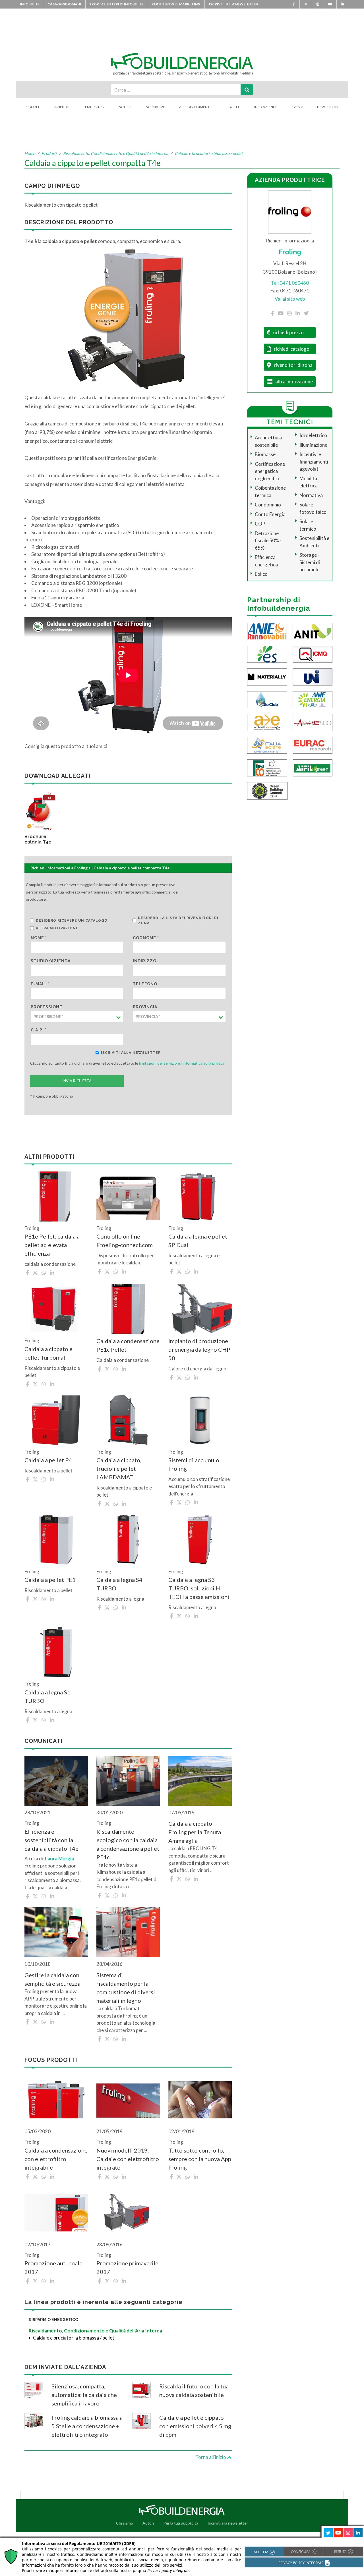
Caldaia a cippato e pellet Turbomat (48, 1353)
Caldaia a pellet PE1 (50, 1580)
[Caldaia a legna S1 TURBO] (56, 1652)
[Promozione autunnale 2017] (56, 2213)
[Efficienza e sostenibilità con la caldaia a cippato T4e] (56, 1781)
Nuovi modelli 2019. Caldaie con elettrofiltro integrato (128, 2159)
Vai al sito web (290, 299)
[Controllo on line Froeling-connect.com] (128, 1196)
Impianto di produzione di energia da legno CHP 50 (199, 1349)
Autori (148, 2523)
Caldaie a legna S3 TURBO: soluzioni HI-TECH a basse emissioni (199, 1588)
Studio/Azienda (51, 961)
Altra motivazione (57, 928)
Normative (155, 107)
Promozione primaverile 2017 (127, 2267)
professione (46, 1007)
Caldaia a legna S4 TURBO (119, 1584)
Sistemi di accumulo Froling (194, 1464)
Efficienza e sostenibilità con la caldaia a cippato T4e (51, 1840)
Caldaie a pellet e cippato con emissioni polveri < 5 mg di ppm (195, 2426)
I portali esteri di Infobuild (116, 4)
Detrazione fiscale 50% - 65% (268, 541)
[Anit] (313, 631)
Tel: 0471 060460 (290, 283)
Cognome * (146, 938)
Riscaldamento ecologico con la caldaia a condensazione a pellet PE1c (128, 1844)
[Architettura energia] (267, 722)
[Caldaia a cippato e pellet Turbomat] (56, 1309)
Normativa (311, 495)
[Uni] (313, 676)
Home (30, 153)
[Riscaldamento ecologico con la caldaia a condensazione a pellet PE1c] (128, 1781)
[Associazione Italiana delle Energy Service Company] (313, 722)
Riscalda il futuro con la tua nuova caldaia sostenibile (194, 2390)
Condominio (268, 505)
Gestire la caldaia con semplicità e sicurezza (52, 1979)
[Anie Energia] (313, 699)
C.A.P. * (39, 1030)
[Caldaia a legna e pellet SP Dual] (200, 1196)
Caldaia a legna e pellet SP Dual (198, 1241)
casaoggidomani (64, 4)
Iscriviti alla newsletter (234, 4)
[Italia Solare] (267, 744)
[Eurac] (313, 744)
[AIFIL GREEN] (313, 767)
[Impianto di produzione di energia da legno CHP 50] (200, 1309)
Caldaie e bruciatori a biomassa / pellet (209, 153)
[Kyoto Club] (267, 699)
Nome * (39, 938)
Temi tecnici (94, 107)
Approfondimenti (195, 107)
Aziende (62, 107)
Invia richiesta (77, 1081)
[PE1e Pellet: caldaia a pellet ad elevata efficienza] (56, 1196)
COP (260, 524)
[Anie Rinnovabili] (267, 631)
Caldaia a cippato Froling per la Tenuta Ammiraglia (195, 1832)
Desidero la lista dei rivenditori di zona (178, 921)
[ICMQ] (313, 654)
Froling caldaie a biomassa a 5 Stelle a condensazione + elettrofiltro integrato (87, 2426)
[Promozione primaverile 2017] (128, 2213)
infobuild (29, 4)
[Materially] (267, 676)
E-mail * (40, 984)
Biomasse (265, 454)
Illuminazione (313, 445)
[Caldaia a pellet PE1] (56, 1540)
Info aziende (266, 107)
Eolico (261, 574)
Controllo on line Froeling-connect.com (125, 1241)
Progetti (232, 107)
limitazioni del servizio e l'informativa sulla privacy (182, 1063)
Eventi (297, 107)
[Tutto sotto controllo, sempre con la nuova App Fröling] (200, 2100)
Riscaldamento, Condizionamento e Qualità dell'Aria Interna (116, 153)
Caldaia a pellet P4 (48, 1460)
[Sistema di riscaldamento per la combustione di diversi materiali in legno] (128, 1932)
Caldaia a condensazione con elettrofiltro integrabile (56, 2159)
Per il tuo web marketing (176, 4)
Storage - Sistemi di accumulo (310, 562)
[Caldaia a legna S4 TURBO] (128, 1540)
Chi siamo (125, 2523)
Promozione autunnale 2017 (53, 2267)
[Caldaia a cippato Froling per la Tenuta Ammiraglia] (200, 1781)
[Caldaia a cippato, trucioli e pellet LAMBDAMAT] (128, 1420)
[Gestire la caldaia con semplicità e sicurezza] (56, 1932)
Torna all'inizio (211, 2457)
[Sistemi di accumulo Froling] (200, 1420)
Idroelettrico (313, 435)
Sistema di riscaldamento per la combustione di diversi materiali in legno (126, 1988)
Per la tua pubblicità (181, 2523)
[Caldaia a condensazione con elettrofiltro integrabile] (56, 2100)
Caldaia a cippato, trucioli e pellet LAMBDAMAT (119, 1468)
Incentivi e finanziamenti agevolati (314, 462)
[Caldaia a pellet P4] (56, 1420)
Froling (290, 252)
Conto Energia (270, 514)
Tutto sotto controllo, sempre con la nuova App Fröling (200, 2159)
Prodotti (32, 107)
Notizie (125, 107)
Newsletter (328, 107)
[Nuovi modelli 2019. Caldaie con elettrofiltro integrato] (128, 2100)
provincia (145, 1007)
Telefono (145, 984)
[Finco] (267, 767)
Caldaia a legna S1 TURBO (47, 1696)
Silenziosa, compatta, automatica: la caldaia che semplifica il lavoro (84, 2395)
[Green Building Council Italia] (267, 790)
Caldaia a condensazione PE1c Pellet (128, 1345)
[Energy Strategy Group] (267, 654)
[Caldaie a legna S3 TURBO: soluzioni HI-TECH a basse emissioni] (200, 1540)
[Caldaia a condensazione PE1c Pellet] (128, 1309)
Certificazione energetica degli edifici (270, 471)
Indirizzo (145, 961)
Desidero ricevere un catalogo (72, 921)
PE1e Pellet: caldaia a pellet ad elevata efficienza (52, 1245)
